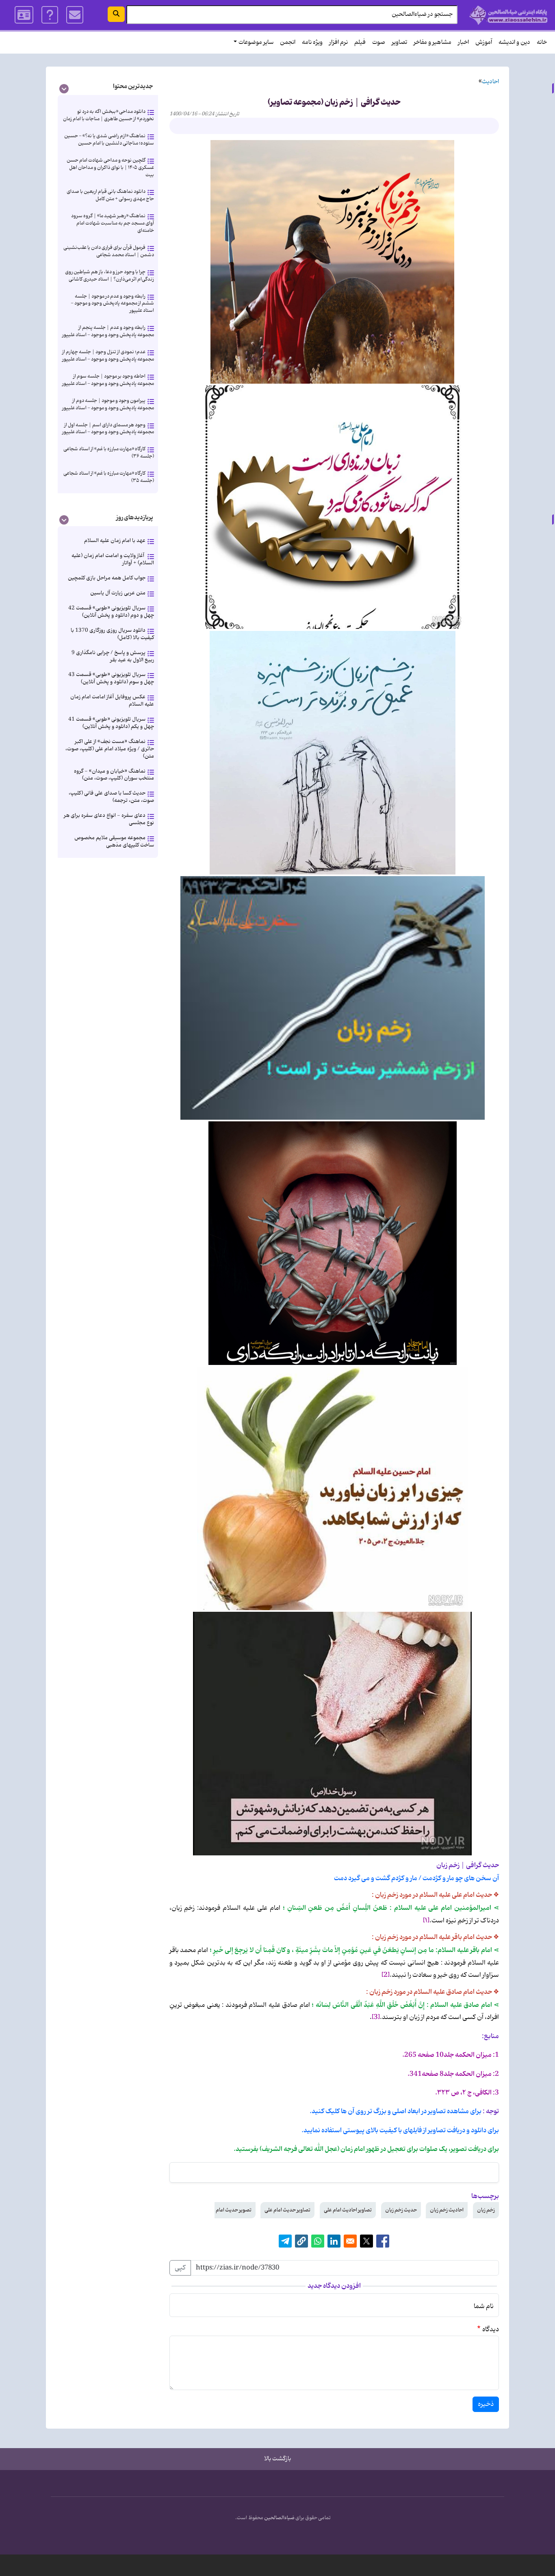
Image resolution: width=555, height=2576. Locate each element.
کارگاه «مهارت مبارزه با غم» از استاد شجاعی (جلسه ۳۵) (109, 477)
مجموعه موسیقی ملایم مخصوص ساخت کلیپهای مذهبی (114, 841)
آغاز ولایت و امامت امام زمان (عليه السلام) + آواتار (113, 559)
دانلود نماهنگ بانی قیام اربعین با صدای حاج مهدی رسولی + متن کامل (110, 195)
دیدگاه (491, 2330)
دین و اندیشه (514, 42)
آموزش (484, 42)
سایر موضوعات (256, 42)
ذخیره (486, 2404)
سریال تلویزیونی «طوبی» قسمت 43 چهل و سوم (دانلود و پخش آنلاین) (111, 678)
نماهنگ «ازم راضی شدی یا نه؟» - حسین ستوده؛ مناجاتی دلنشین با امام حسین (109, 139)
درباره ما (50, 15)
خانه (542, 42)
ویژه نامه (312, 42)
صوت (379, 42)
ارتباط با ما (75, 15)
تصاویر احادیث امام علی (348, 2210)
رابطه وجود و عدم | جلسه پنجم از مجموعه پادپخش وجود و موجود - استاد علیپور (108, 331)
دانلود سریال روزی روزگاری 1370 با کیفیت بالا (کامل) (112, 634)
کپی (180, 2268)
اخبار (463, 42)
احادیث (490, 82)
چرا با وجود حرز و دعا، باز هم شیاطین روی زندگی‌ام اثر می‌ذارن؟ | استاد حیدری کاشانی (109, 275)
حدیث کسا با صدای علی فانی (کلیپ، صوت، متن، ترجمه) (111, 797)
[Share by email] (350, 2241)
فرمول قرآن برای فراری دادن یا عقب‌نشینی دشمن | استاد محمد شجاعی (109, 251)
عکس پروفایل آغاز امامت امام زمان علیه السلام (112, 701)
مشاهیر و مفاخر (433, 42)
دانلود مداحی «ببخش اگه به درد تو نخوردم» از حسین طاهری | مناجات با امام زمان (108, 115)
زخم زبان (486, 2210)
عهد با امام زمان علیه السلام (115, 541)
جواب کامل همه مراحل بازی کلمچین (107, 578)
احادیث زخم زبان (447, 2210)
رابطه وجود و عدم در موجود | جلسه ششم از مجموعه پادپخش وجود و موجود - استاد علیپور (112, 303)
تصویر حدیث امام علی (229, 2210)
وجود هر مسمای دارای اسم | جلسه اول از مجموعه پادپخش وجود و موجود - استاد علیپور (108, 429)
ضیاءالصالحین (279, 2518)
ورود (24, 15)
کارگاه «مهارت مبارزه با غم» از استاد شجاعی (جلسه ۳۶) (109, 452)
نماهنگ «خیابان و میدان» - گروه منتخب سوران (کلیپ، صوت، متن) (114, 775)
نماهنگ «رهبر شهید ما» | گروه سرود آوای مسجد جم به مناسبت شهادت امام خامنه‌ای (113, 223)
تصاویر (399, 42)
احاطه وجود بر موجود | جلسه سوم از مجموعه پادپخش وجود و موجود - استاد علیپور (108, 380)
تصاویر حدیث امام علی (287, 2210)
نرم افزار (338, 42)
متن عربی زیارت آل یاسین (118, 593)
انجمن (288, 42)
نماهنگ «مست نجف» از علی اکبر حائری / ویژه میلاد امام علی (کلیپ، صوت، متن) (110, 749)
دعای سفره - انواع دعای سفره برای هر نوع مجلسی (109, 819)
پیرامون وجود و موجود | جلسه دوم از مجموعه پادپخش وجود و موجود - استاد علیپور (108, 404)
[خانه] (509, 15)
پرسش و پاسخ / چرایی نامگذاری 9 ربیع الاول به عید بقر (113, 656)
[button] (301, 2241)
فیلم (360, 42)
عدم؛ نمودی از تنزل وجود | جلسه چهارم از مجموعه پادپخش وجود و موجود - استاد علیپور (108, 355)
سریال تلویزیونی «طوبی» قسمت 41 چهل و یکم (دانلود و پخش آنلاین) (111, 723)
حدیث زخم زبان (401, 2210)
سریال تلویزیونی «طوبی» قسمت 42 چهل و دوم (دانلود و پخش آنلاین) (111, 612)
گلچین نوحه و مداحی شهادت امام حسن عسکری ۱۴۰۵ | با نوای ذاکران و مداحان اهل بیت (110, 167)
